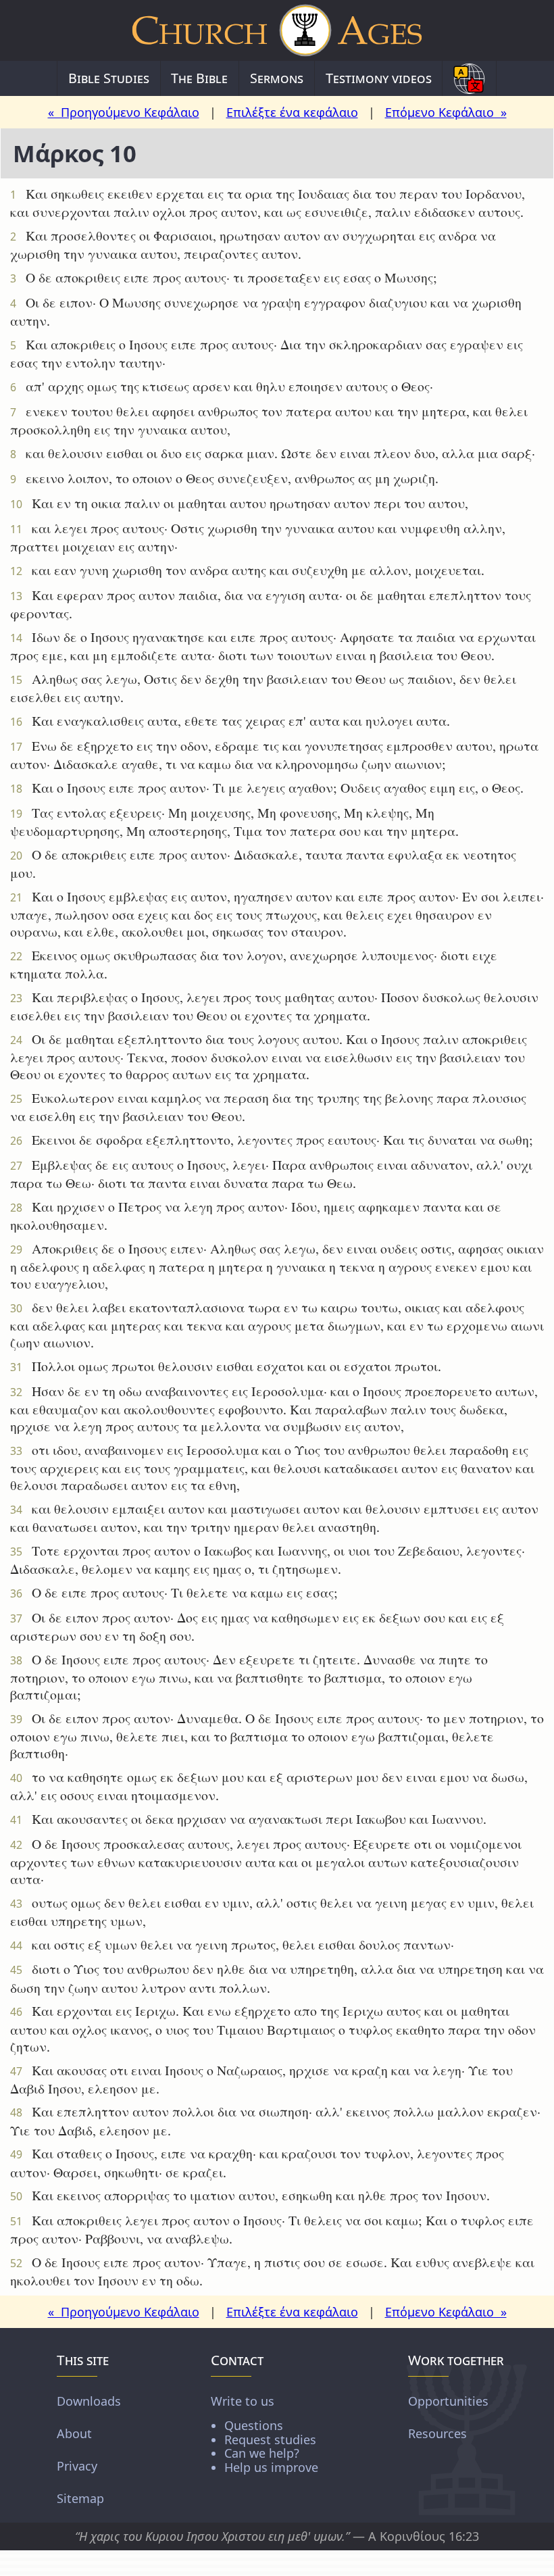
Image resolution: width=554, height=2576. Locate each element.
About (74, 2433)
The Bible (199, 78)
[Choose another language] (469, 78)
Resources (437, 2433)
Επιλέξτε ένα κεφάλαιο (292, 112)
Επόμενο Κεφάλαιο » (446, 112)
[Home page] (277, 30)
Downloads (89, 2401)
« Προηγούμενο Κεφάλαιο (124, 112)
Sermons (277, 78)
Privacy (77, 2466)
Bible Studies (109, 78)
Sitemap (80, 2498)
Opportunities (448, 2401)
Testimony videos (379, 78)
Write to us (265, 2434)
